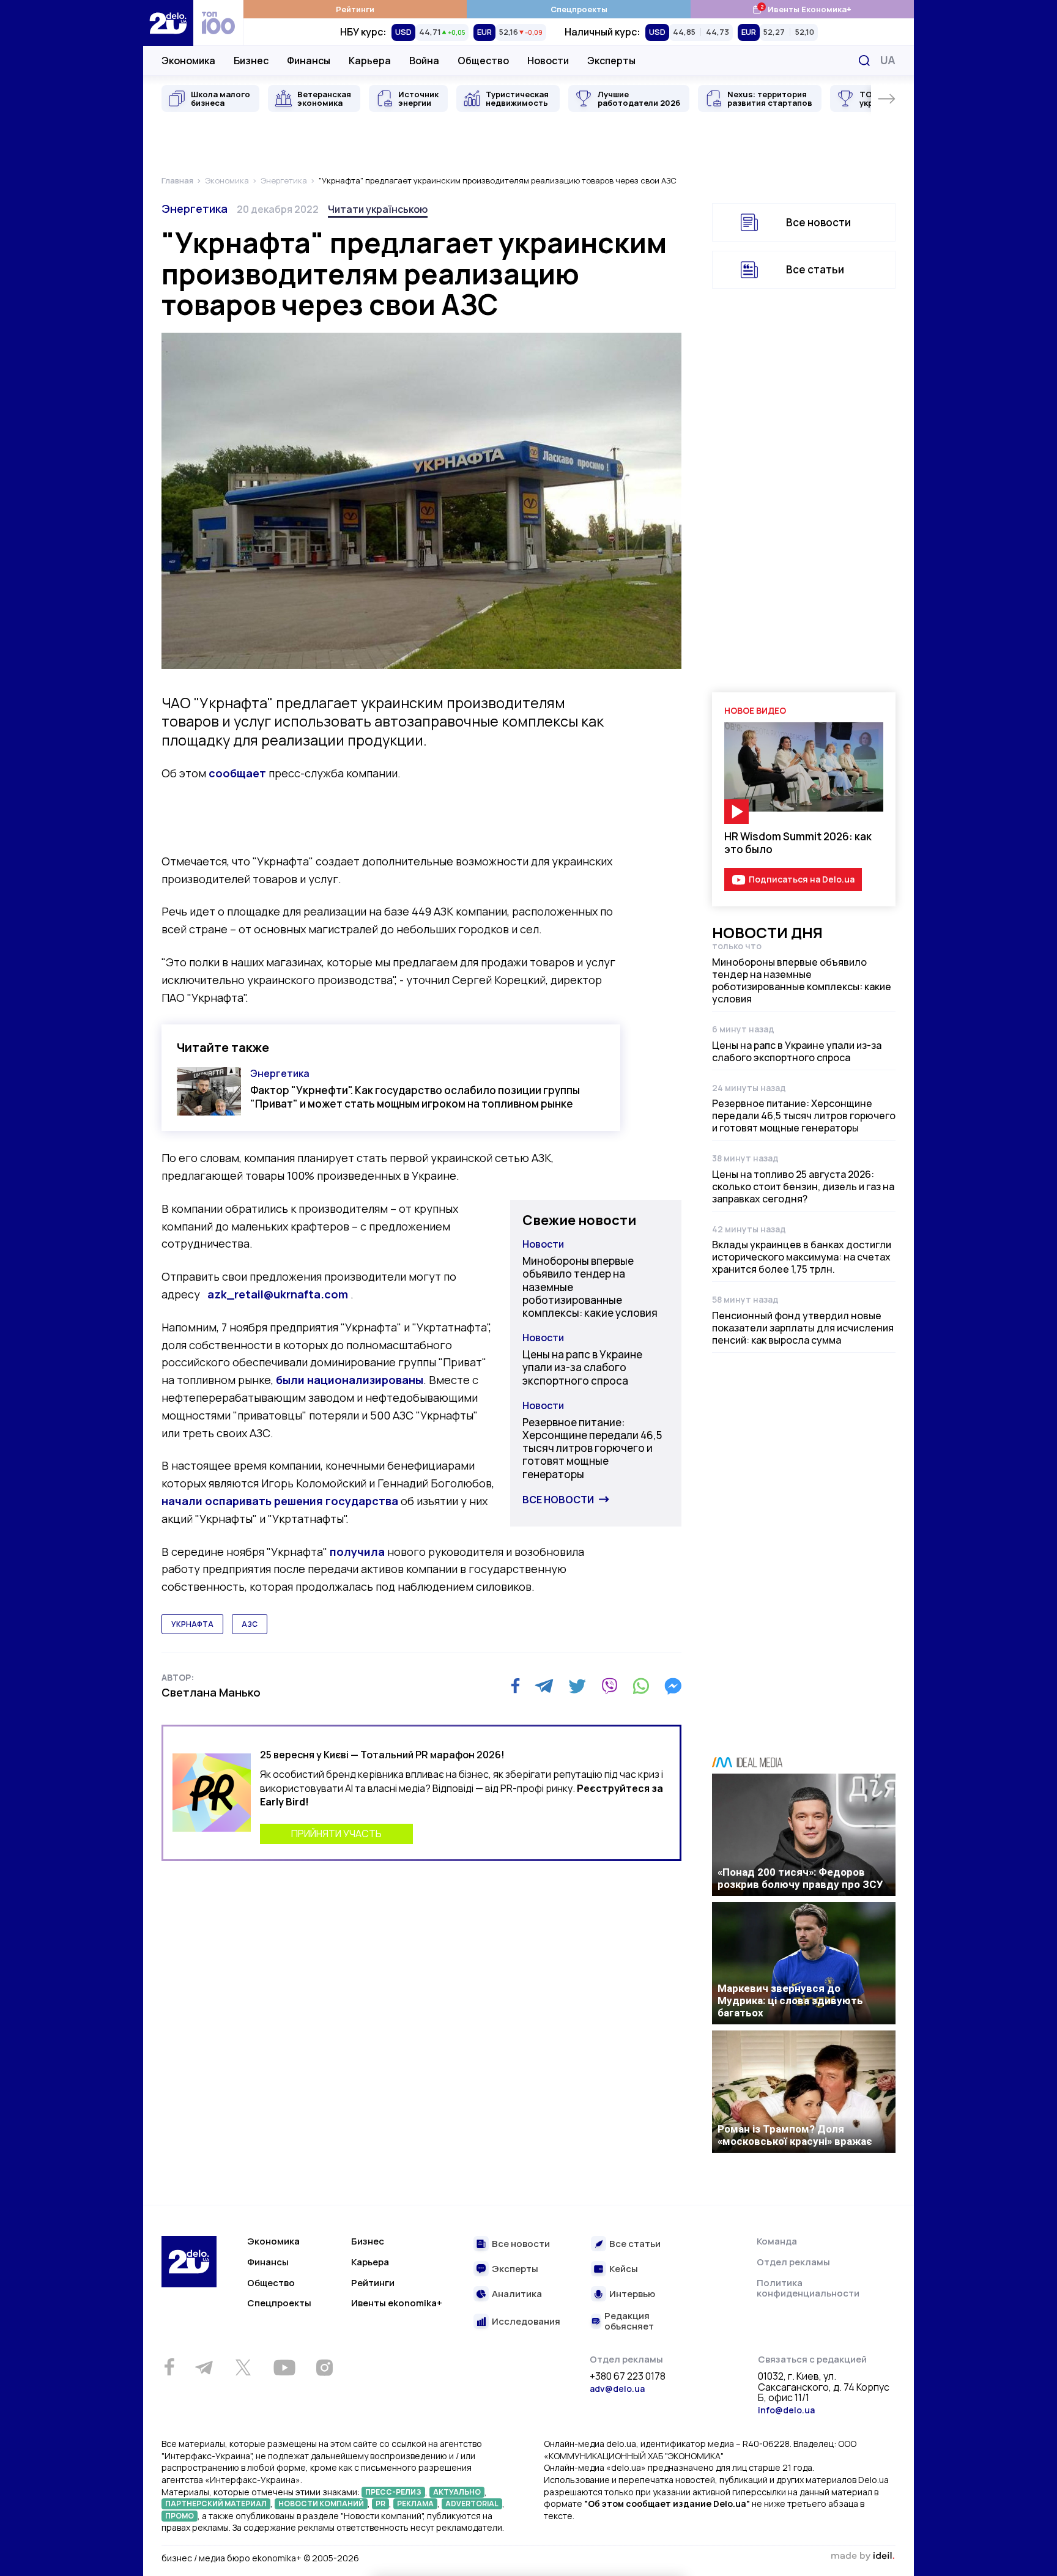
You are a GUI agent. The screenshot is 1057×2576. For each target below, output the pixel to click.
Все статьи (815, 269)
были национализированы (350, 1380)
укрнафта (192, 1624)
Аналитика (517, 2294)
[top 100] (218, 23)
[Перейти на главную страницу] (168, 23)
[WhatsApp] (641, 1686)
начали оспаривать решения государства (280, 1501)
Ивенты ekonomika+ (397, 2303)
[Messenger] (673, 1686)
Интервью (632, 2294)
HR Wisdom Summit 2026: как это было (798, 843)
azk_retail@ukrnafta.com (278, 1294)
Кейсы (624, 2269)
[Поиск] (864, 61)
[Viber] (609, 1686)
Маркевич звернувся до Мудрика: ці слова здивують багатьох (790, 2000)
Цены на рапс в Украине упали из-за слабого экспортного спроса (582, 1368)
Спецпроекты (579, 9)
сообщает (237, 773)
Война (424, 61)
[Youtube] (284, 2367)
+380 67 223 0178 (628, 2377)
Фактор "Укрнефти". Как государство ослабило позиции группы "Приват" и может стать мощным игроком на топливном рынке (415, 1097)
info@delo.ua (786, 2410)
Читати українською (378, 209)
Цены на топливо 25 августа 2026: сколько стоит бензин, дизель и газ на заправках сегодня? (803, 1186)
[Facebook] (515, 1686)
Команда (777, 2241)
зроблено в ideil (862, 2556)
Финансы (309, 61)
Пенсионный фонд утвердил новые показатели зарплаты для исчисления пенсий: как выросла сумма (803, 1328)
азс (250, 1624)
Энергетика (195, 209)
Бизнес (251, 61)
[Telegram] (544, 1686)
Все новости (558, 1500)
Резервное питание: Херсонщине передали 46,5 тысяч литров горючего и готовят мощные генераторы (592, 1448)
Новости (548, 61)
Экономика (188, 61)
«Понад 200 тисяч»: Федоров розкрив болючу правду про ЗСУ (800, 1878)
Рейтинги (355, 9)
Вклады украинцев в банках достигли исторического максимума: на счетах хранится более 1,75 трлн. (802, 1257)
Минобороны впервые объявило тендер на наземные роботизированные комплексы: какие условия (590, 1287)
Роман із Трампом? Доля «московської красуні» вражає (795, 2135)
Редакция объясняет (629, 2321)
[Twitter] (577, 1686)
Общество (483, 61)
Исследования (526, 2322)
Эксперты (611, 61)
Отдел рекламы (793, 2262)
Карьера (370, 61)
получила (357, 1552)
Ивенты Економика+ (802, 9)
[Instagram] (324, 2367)
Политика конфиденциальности (808, 2288)
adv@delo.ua (617, 2389)
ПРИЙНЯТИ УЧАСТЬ (336, 1834)
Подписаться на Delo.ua (802, 879)
